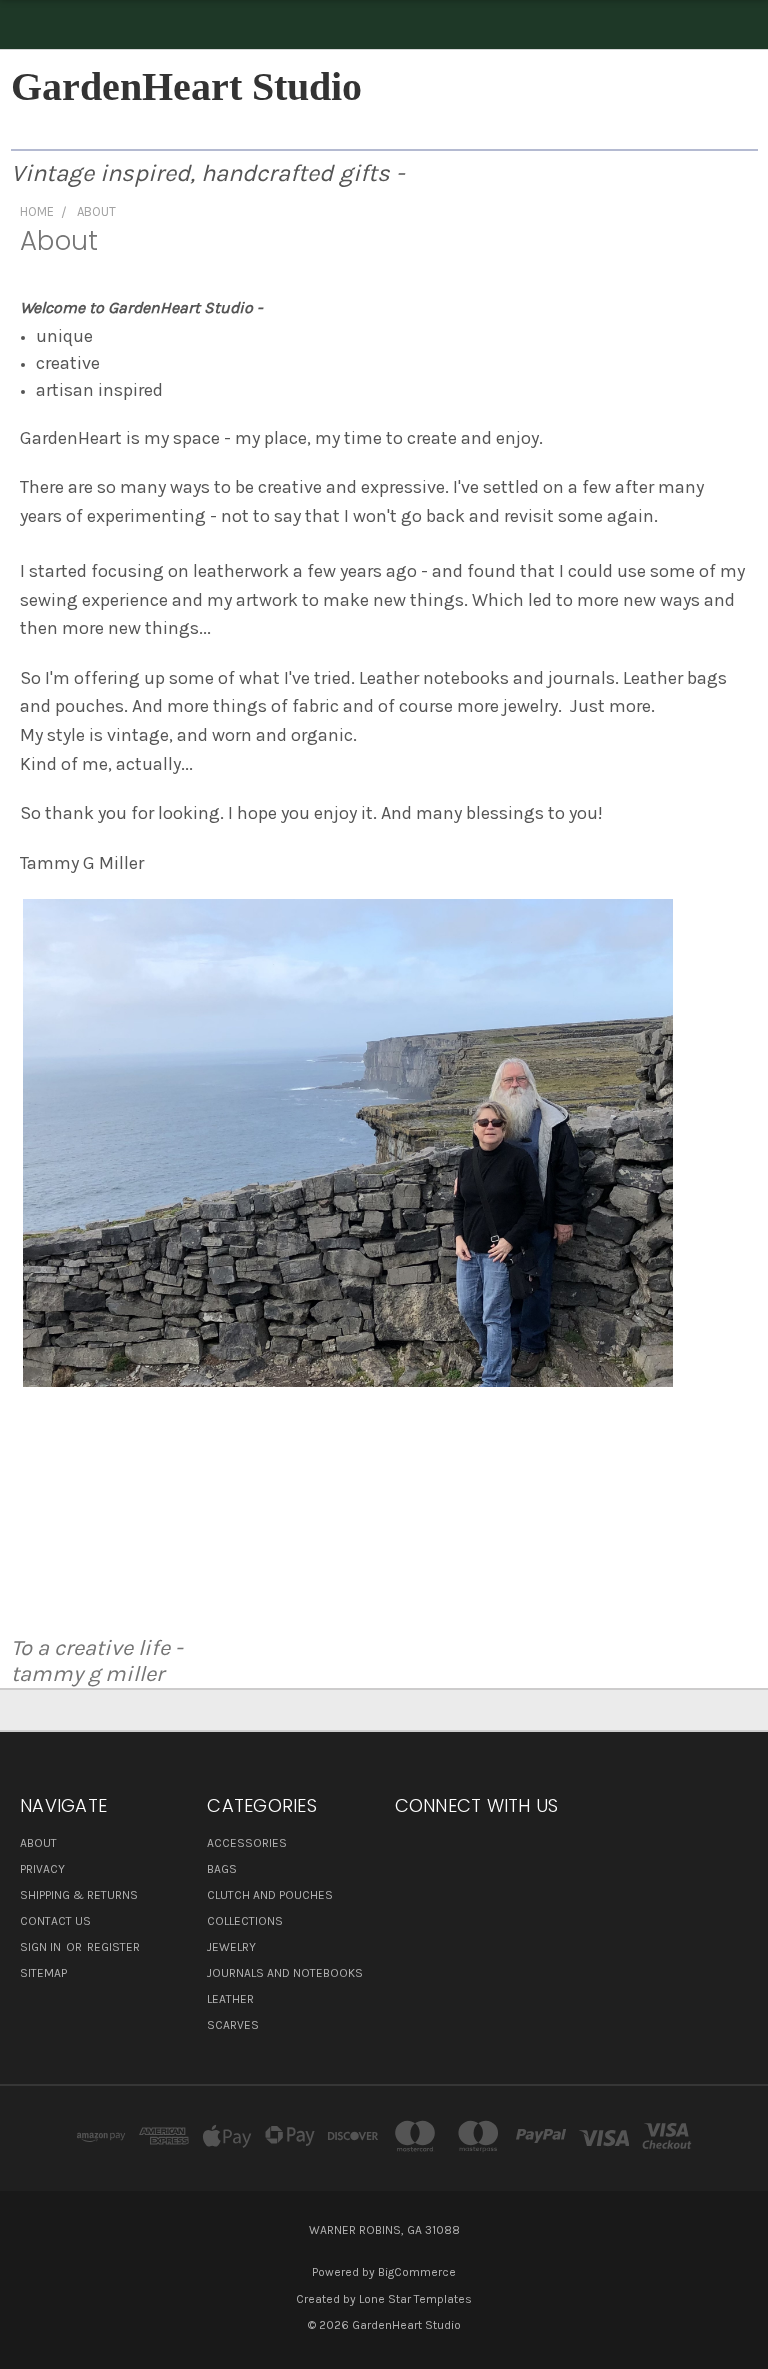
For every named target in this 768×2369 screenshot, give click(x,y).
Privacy (42, 1869)
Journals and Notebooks (285, 1973)
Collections (245, 1921)
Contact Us (55, 1921)
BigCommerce (417, 2272)
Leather (230, 1999)
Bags (222, 1869)
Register (113, 1947)
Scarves (233, 2025)
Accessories (247, 1843)
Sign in (42, 1947)
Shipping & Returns (79, 1895)
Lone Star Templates (415, 2299)
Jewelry (231, 1947)
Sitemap (43, 1973)
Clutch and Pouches (270, 1895)
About (38, 1843)
